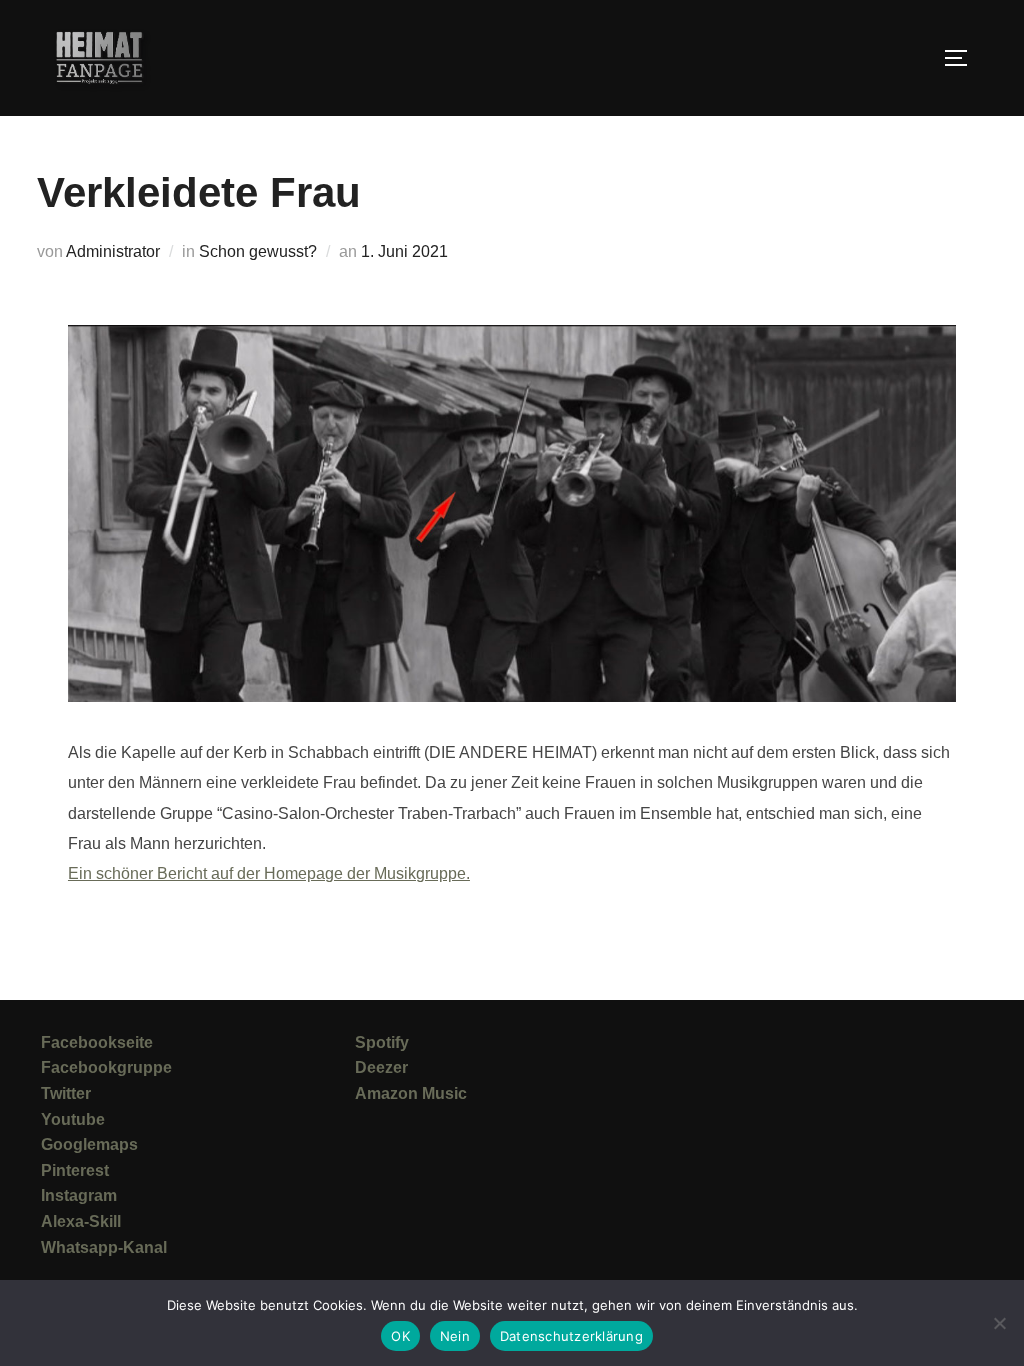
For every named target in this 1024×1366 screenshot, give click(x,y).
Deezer (381, 1067)
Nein (455, 1336)
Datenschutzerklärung (571, 1336)
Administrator (113, 251)
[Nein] (999, 1323)
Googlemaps (89, 1144)
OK (400, 1336)
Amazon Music (411, 1093)
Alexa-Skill (81, 1221)
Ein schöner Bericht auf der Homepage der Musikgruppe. (269, 873)
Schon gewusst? (258, 251)
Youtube (73, 1119)
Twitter (66, 1093)
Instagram (79, 1195)
